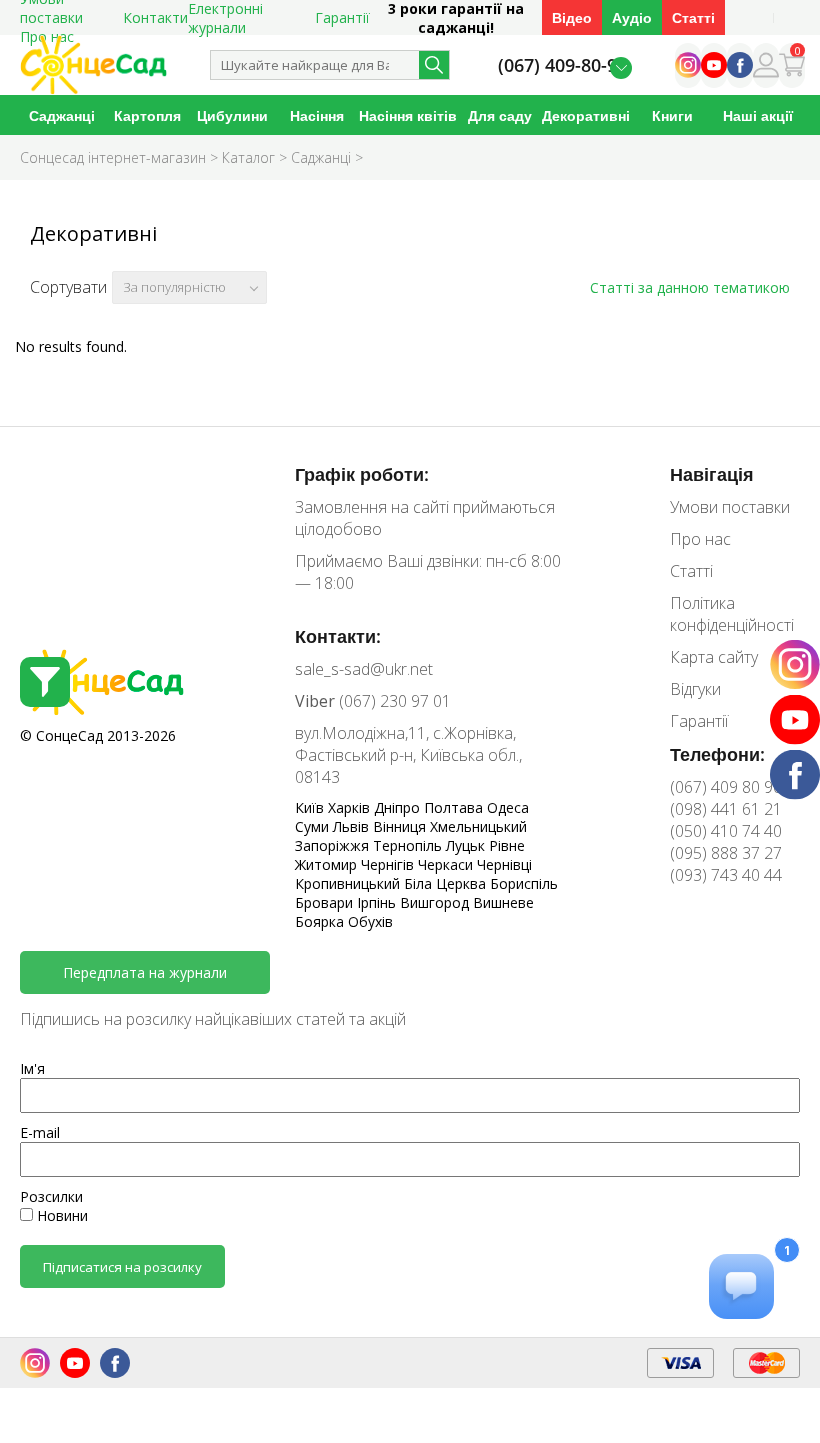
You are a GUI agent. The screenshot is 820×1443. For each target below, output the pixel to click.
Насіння (317, 115)
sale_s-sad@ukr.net (364, 669)
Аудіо (632, 17)
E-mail (40, 1132)
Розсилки (51, 1196)
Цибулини (232, 115)
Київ (311, 807)
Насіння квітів (408, 115)
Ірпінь (378, 902)
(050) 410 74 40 (726, 831)
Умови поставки (730, 507)
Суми (314, 826)
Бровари (326, 902)
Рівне (507, 845)
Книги (672, 115)
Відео (572, 17)
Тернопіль (409, 845)
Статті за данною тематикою (690, 287)
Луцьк (467, 845)
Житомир (328, 864)
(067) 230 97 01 (373, 701)
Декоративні (586, 115)
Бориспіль (524, 883)
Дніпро (399, 807)
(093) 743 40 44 (726, 875)
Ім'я (32, 1068)
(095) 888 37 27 (726, 853)
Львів (353, 826)
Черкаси (447, 864)
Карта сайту (714, 657)
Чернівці (504, 864)
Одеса (508, 807)
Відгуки (695, 689)
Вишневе (503, 902)
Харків (351, 807)
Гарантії (342, 17)
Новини (60, 1215)
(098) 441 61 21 (726, 809)
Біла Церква (447, 883)
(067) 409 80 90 (726, 787)
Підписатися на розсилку (122, 1267)
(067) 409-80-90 (562, 65)
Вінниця (401, 826)
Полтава (455, 807)
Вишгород (436, 902)
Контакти (155, 17)
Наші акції (758, 115)
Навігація (712, 474)
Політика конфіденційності (732, 614)
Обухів (370, 921)
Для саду (500, 115)
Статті (693, 17)
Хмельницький (478, 826)
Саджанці (62, 115)
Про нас (700, 539)
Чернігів (389, 864)
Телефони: (717, 754)
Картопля (147, 115)
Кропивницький (349, 883)
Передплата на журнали (145, 972)
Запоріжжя (334, 845)
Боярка (321, 921)
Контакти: (338, 636)
